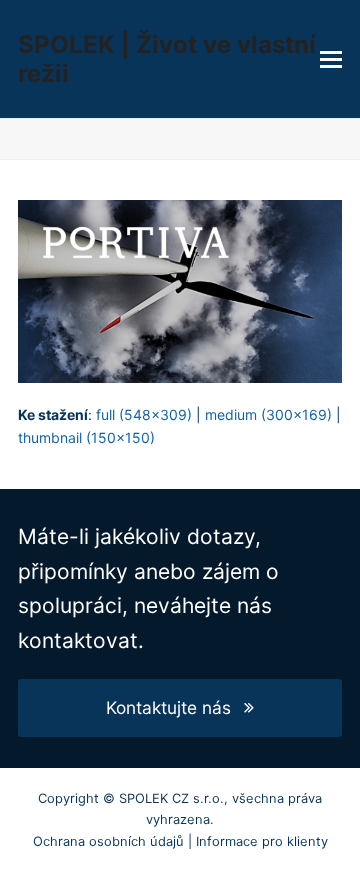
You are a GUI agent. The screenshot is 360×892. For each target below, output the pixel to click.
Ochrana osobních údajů (108, 841)
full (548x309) (144, 414)
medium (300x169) (268, 414)
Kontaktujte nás (168, 707)
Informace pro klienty (262, 841)
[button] (331, 59)
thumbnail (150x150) (86, 437)
